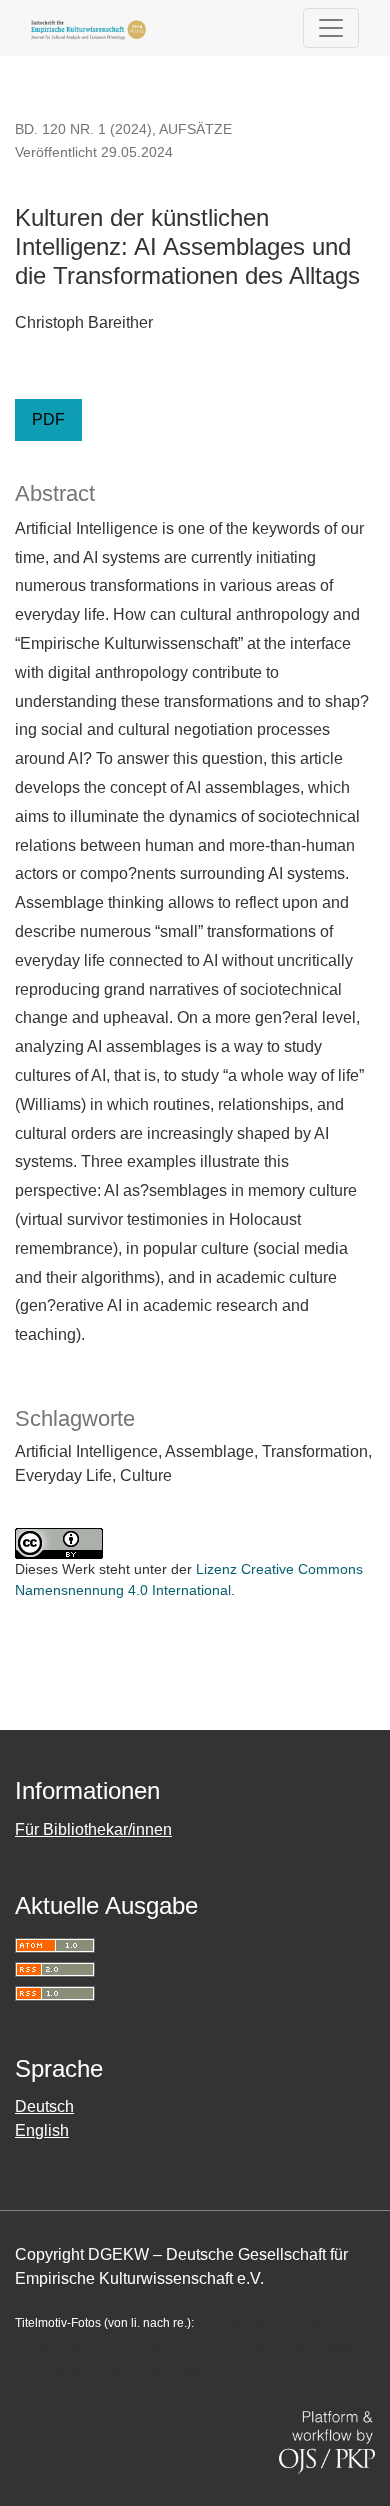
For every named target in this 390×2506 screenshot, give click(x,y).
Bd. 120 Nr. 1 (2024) (83, 129)
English (42, 2130)
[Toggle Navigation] (331, 28)
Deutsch (44, 2106)
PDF (48, 419)
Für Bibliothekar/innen (93, 1829)
